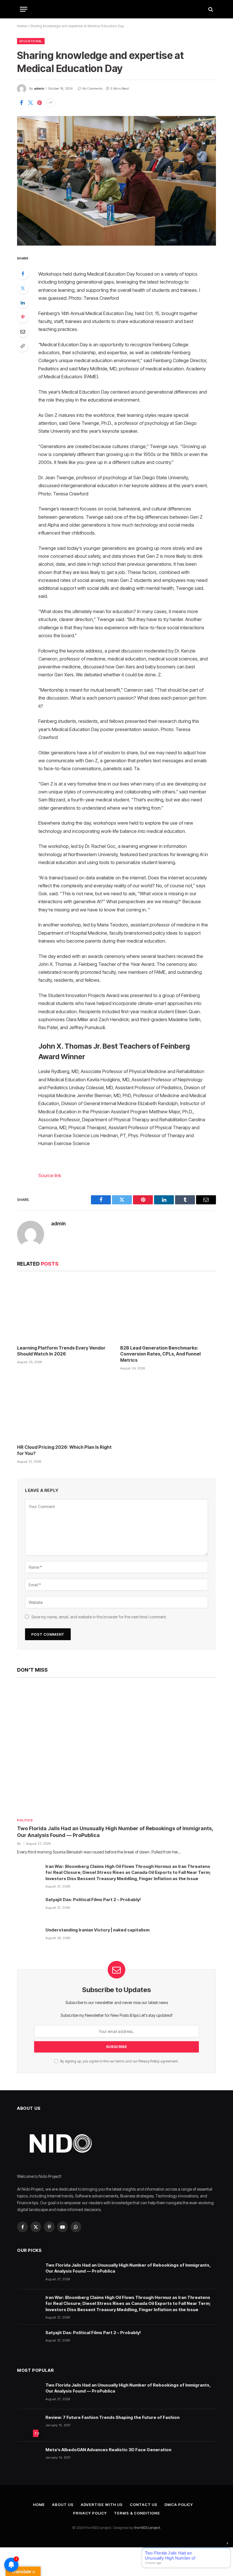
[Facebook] (23, 274)
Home (22, 26)
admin (39, 88)
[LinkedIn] (23, 303)
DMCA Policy (179, 2505)
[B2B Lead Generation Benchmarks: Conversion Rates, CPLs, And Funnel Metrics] (168, 1309)
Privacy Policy (149, 2061)
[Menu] (24, 9)
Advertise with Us (102, 2505)
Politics (25, 1820)
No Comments (92, 88)
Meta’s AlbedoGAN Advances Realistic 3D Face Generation (108, 2450)
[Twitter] (23, 288)
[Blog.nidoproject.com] (116, 9)
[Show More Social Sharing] (51, 103)
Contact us (144, 2505)
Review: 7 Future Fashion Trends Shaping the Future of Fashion (113, 2417)
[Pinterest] (23, 317)
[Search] (210, 9)
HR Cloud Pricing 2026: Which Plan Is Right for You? (64, 1450)
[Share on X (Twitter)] (30, 103)
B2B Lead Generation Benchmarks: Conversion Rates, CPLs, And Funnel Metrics (160, 1354)
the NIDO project (147, 2528)
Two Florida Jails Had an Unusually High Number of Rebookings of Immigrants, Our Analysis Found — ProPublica (115, 1832)
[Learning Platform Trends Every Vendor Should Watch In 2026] (65, 1309)
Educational (31, 41)
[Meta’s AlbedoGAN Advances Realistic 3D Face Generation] (29, 2458)
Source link (50, 1175)
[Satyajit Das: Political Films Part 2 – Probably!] (29, 1908)
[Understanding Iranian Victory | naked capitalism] (29, 1938)
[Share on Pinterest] (39, 103)
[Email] (23, 331)
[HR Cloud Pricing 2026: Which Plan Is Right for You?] (65, 1409)
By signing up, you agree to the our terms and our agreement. (119, 2061)
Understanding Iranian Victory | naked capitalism (97, 1930)
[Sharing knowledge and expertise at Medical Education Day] (116, 181)
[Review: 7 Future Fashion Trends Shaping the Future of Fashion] (29, 2425)
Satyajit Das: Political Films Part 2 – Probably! (93, 1900)
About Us (63, 2505)
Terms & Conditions (137, 2513)
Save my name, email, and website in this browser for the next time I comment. (99, 1617)
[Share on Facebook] (21, 103)
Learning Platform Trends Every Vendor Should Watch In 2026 (61, 1351)
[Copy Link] (23, 346)
